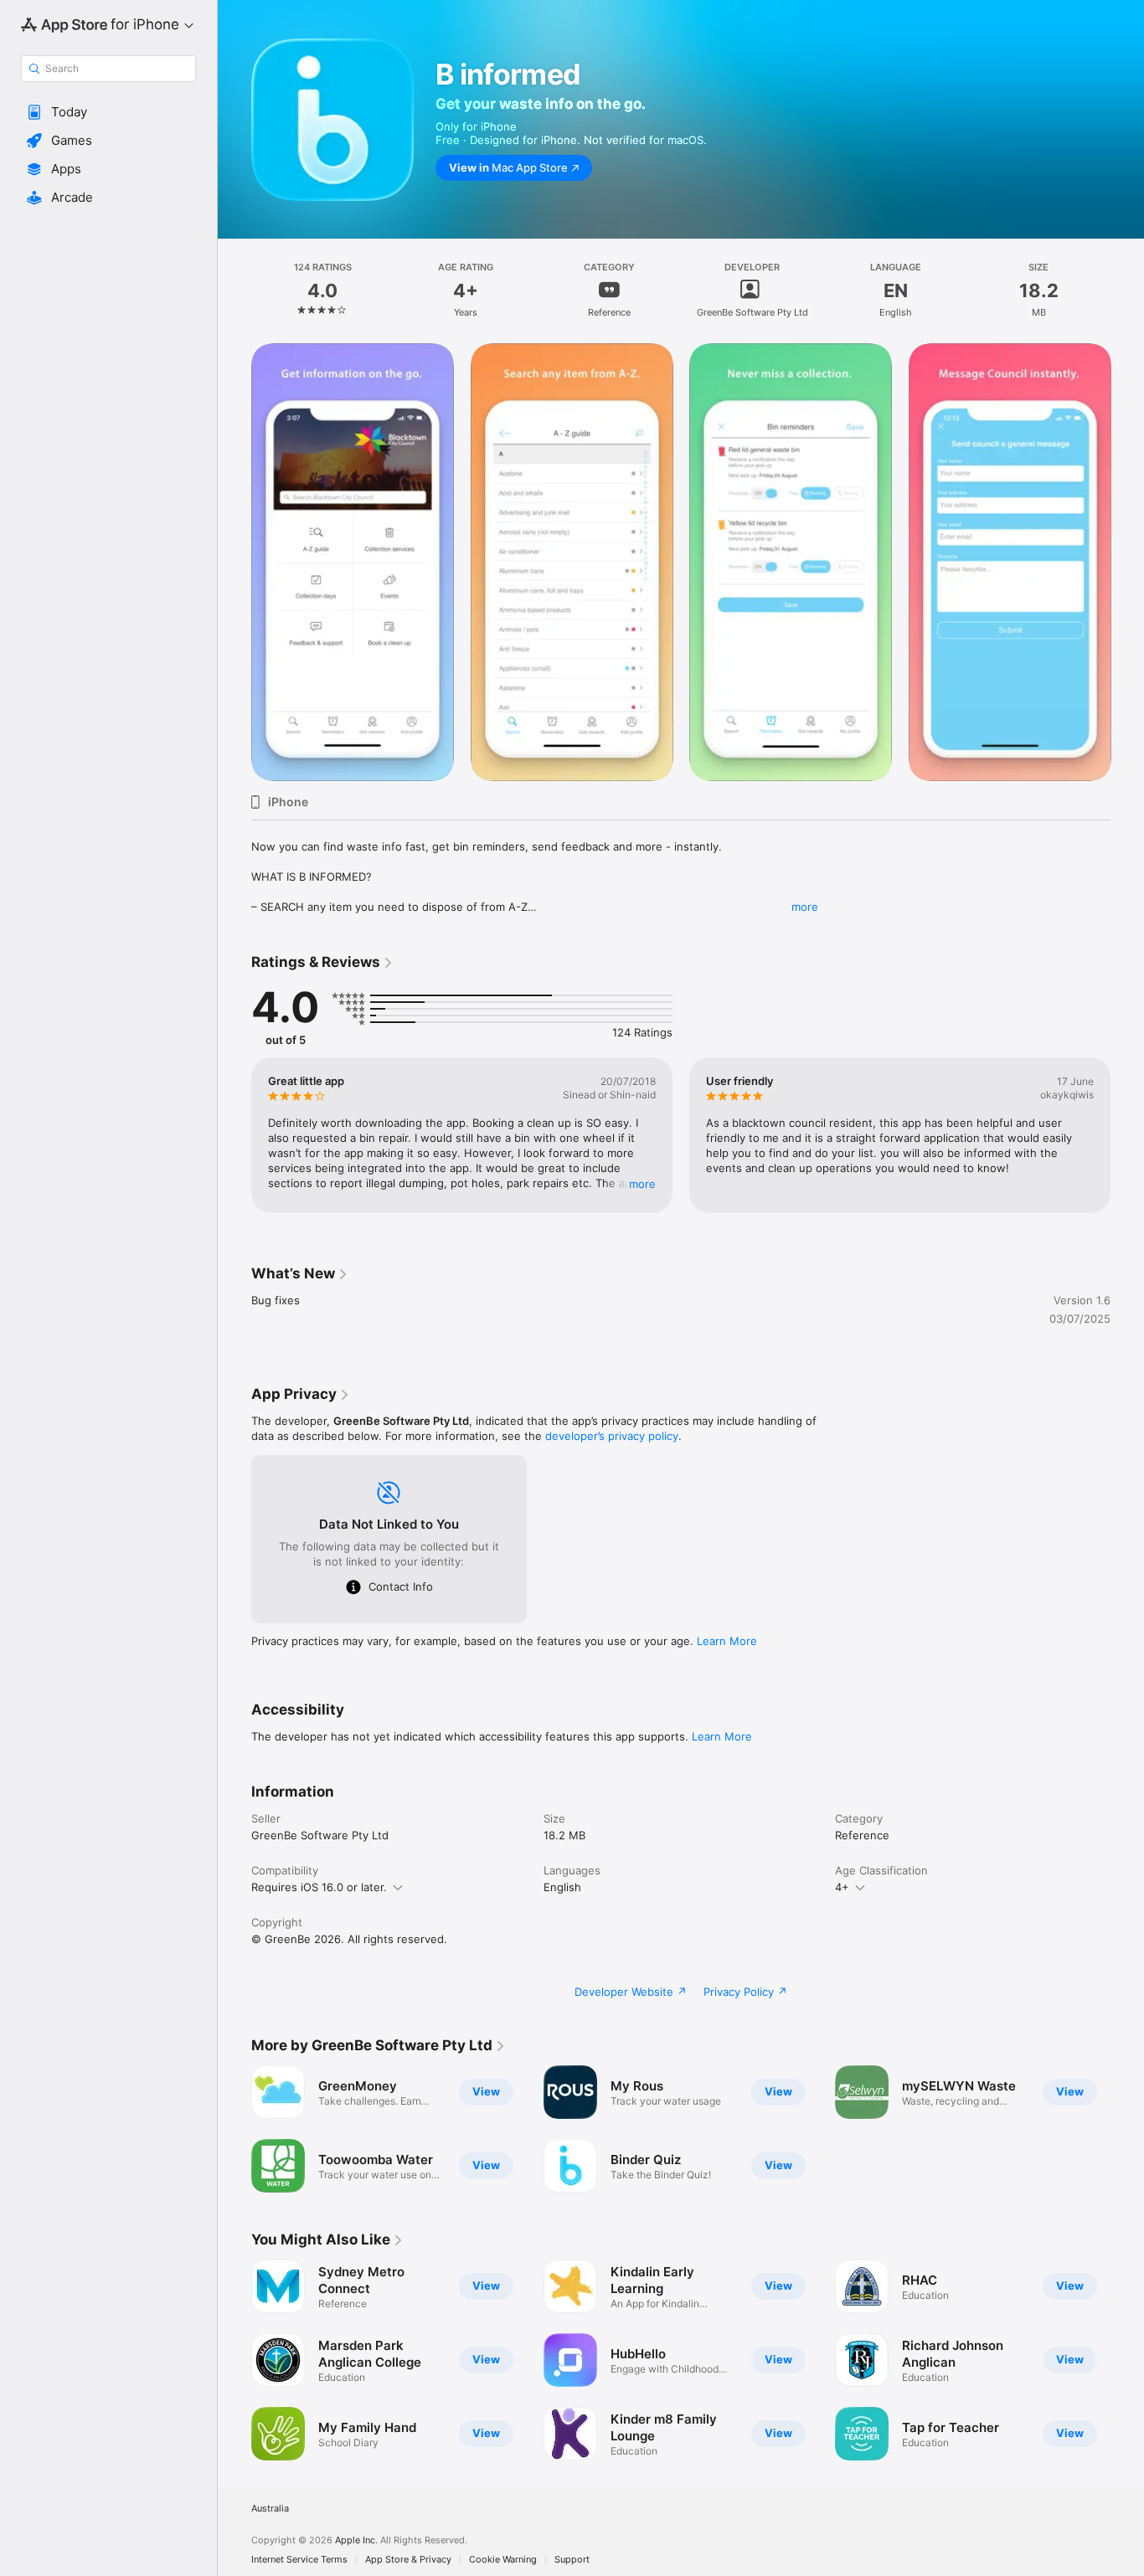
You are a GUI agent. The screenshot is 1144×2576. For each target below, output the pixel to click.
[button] (108, 112)
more (805, 907)
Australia (270, 2509)
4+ (842, 1887)
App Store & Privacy (408, 2560)
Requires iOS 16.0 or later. (319, 1887)
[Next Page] (1127, 1135)
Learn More (727, 1641)
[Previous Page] (234, 1135)
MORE (642, 1184)
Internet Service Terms (299, 2560)
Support (572, 2560)
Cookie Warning (503, 2560)
